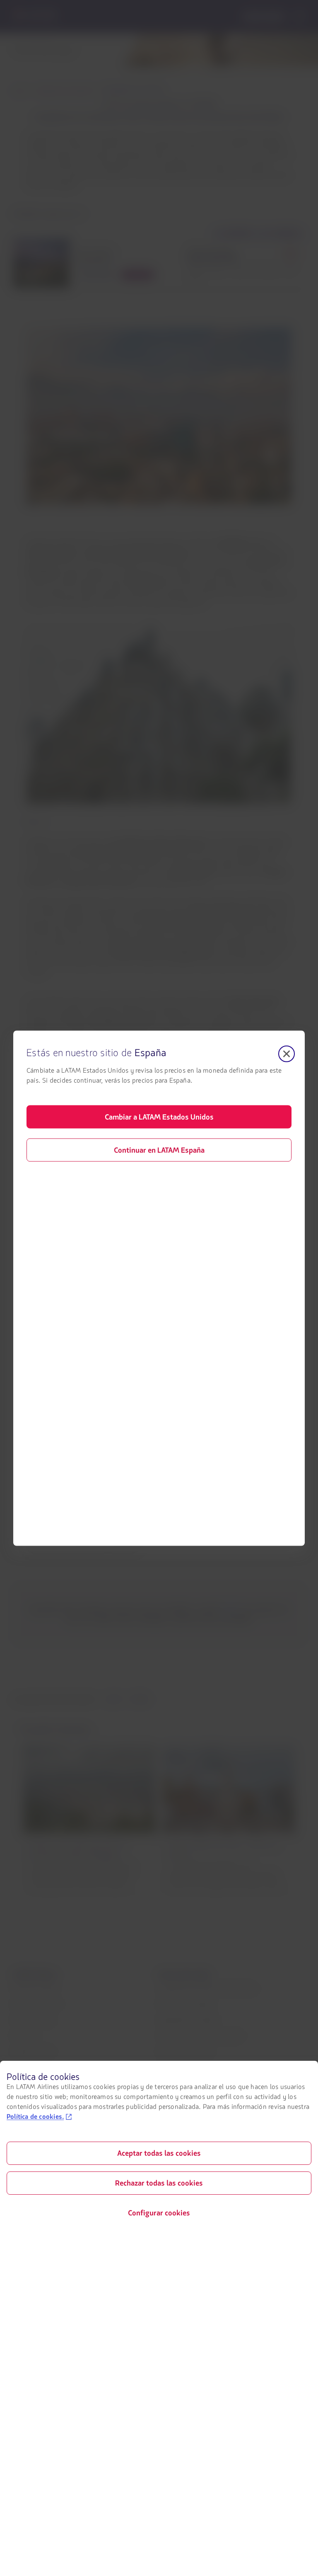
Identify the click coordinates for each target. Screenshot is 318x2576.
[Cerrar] (287, 1054)
